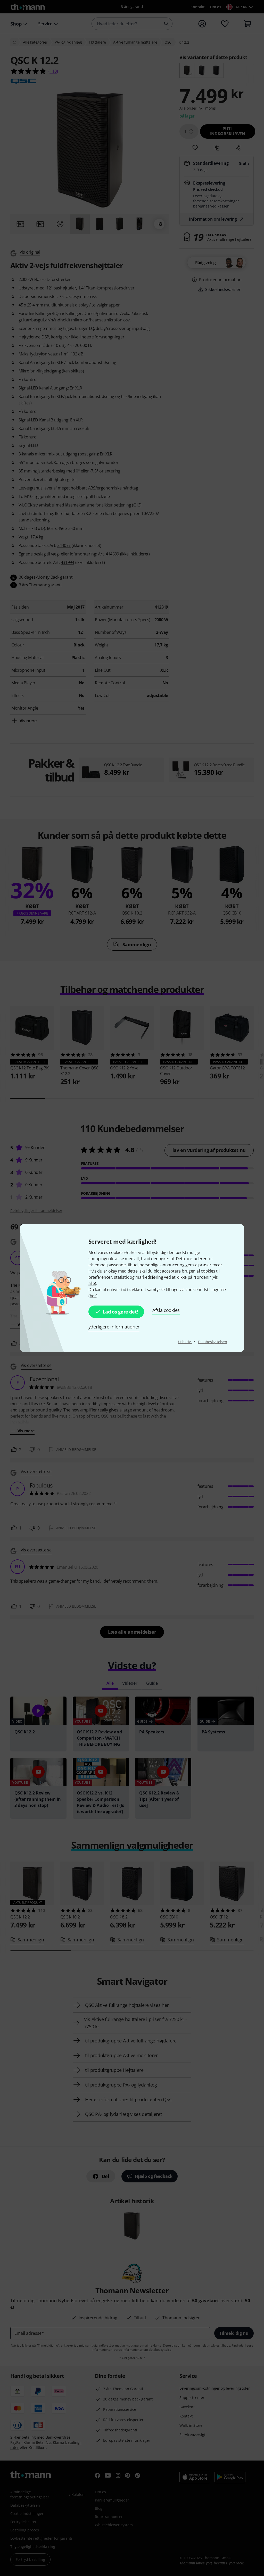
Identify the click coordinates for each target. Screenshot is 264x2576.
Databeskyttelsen (213, 1342)
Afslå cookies (166, 1310)
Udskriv (185, 1342)
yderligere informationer (114, 1327)
